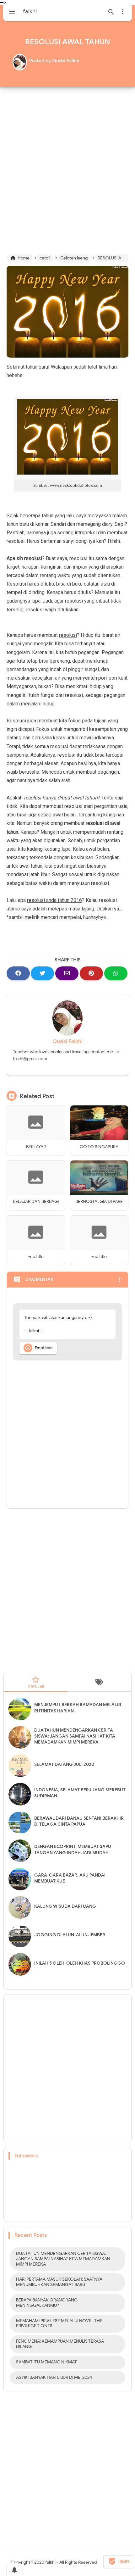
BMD (119, 2562)
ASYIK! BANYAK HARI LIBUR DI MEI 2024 (54, 2377)
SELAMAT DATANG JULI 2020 (64, 1764)
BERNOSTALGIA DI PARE (99, 1202)
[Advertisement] (67, 165)
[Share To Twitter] (42, 973)
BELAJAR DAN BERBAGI (36, 1202)
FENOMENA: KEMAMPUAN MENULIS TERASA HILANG (60, 2344)
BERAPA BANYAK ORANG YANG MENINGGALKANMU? (47, 2303)
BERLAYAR (36, 1147)
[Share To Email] (67, 973)
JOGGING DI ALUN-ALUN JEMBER (70, 1935)
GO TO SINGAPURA (99, 1147)
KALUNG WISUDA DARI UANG (65, 1906)
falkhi (50, 2562)
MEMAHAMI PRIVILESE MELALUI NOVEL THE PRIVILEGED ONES (59, 2323)
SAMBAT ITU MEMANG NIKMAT (46, 2362)
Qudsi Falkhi (67, 1041)
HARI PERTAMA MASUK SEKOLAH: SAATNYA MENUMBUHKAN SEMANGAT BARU (59, 2282)
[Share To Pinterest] (91, 973)
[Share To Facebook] (18, 973)
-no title (36, 1257)
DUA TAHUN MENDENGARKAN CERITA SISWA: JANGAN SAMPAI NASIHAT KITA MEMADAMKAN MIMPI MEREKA (75, 1736)
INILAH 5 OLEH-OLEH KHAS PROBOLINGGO (80, 1963)
